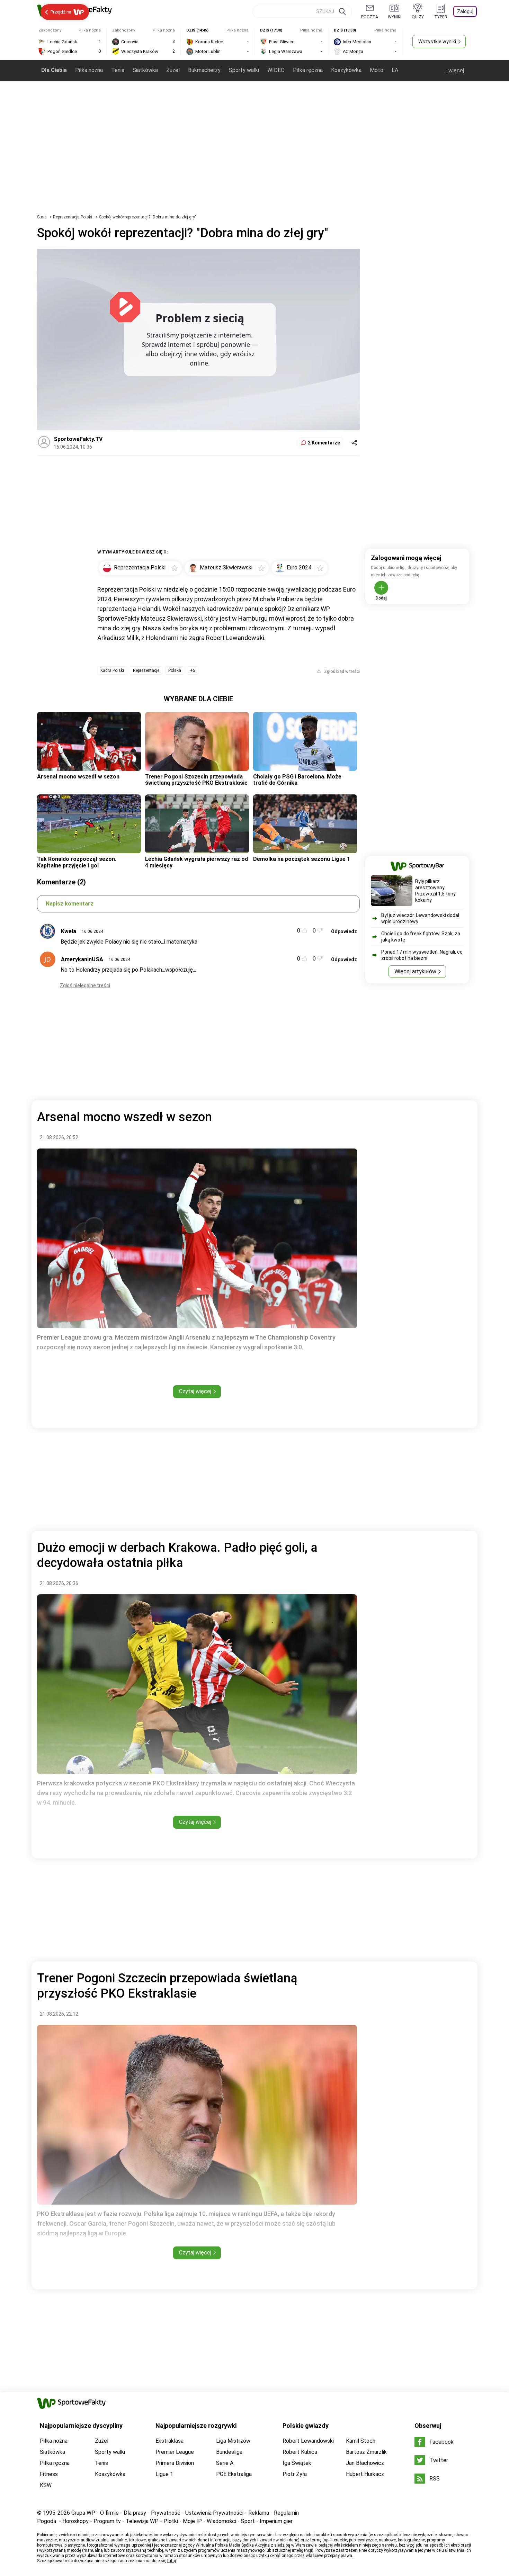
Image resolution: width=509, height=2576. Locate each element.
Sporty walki (244, 70)
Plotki (171, 2521)
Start (42, 217)
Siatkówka (145, 70)
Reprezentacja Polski (73, 217)
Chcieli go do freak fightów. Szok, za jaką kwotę (421, 937)
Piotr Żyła (295, 2474)
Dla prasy (135, 2513)
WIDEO (276, 70)
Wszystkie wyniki (437, 42)
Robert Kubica (300, 2452)
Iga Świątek (297, 2463)
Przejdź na (61, 12)
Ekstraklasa (169, 2441)
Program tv (107, 2521)
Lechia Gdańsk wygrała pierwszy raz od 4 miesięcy (197, 862)
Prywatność (166, 2513)
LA (395, 70)
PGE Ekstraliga (234, 2474)
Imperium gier (276, 2521)
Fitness (49, 2474)
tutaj (172, 2561)
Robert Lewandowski (308, 2441)
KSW (46, 2485)
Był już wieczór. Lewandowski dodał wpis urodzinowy (420, 918)
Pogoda (47, 2521)
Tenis (118, 70)
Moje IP (192, 2521)
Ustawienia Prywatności (214, 2513)
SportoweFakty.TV (78, 439)
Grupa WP (83, 2513)
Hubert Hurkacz (365, 2474)
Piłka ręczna (308, 70)
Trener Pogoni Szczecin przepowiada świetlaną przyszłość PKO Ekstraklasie (196, 780)
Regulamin (286, 2513)
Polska (175, 670)
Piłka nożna (89, 70)
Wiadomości (221, 2521)
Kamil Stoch (361, 2441)
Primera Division (175, 2463)
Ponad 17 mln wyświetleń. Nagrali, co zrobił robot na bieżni (422, 955)
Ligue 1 (164, 2474)
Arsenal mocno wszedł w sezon (78, 777)
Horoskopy (75, 2521)
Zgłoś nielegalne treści (85, 985)
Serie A (225, 2463)
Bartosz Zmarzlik (366, 2452)
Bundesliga (229, 2452)
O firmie (109, 2513)
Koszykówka (346, 70)
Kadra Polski (112, 670)
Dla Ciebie (54, 70)
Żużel (173, 70)
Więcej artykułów (415, 971)
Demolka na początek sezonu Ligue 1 (302, 859)
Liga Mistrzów (233, 2441)
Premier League (175, 2452)
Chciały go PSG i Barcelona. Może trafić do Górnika (297, 780)
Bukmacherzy (204, 70)
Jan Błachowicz (365, 2463)
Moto (377, 70)
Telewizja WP (142, 2521)
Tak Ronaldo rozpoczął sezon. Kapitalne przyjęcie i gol (77, 862)
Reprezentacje (146, 670)
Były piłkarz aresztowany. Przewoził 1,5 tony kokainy (435, 891)
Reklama (259, 2513)
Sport (248, 2521)
